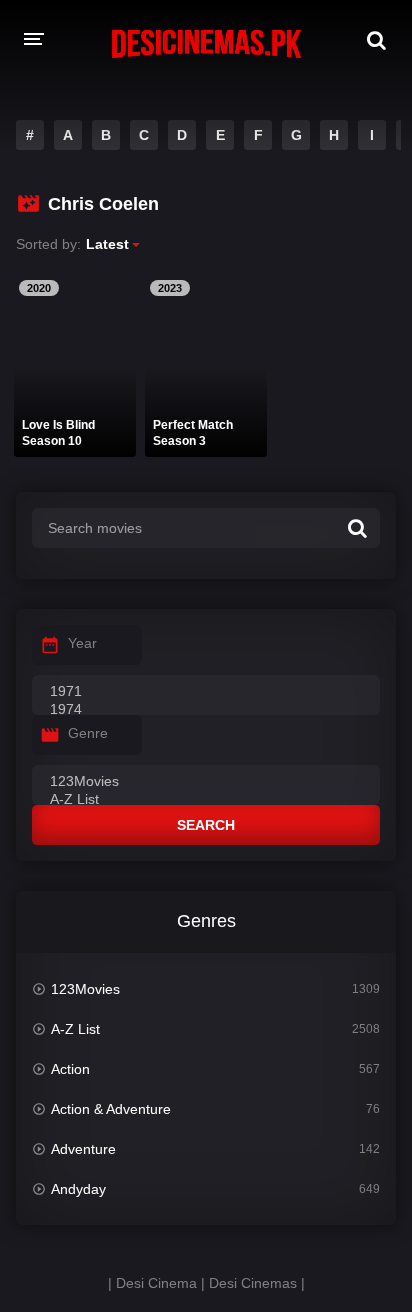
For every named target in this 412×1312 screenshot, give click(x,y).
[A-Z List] (206, 800)
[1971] (206, 692)
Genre (88, 733)
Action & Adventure (111, 1109)
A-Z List (75, 1029)
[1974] (206, 710)
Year (82, 643)
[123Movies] (206, 782)
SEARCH (206, 825)
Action (70, 1069)
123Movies (85, 989)
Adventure (83, 1149)
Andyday (78, 1189)
